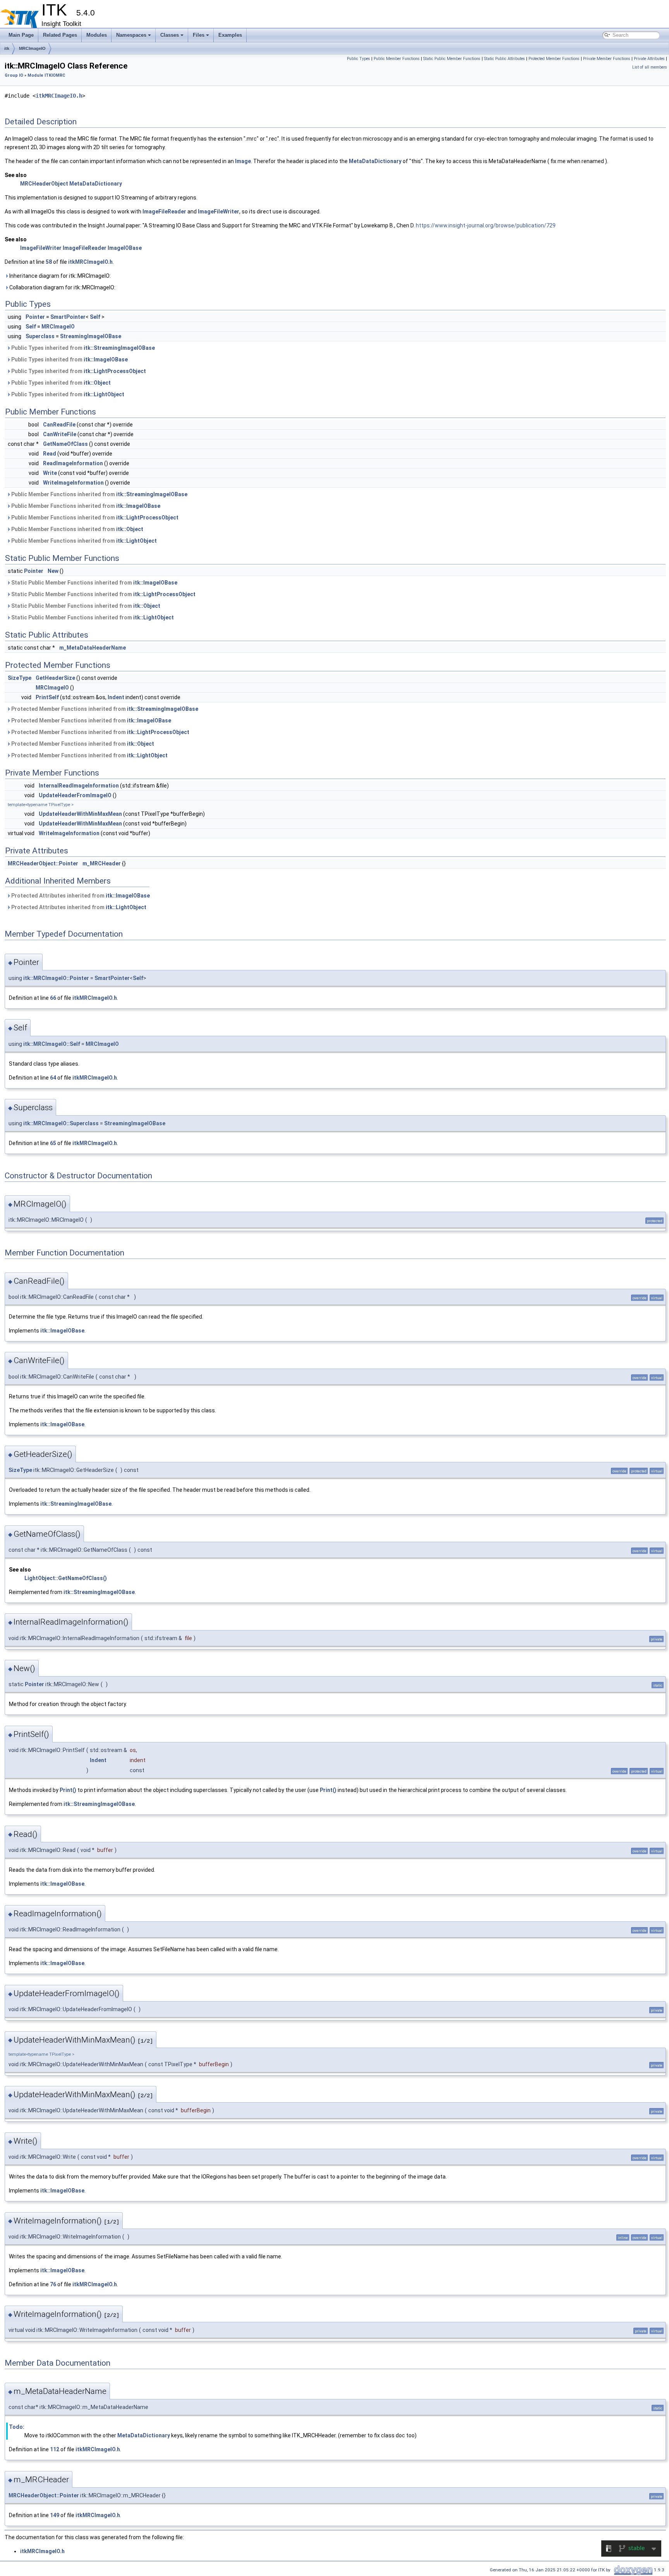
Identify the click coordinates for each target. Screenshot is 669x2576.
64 (53, 1078)
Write (50, 473)
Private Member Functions (607, 59)
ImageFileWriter (219, 212)
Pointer (35, 317)
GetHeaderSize (55, 678)
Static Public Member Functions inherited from (94, 583)
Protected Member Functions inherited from (104, 709)
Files (199, 35)
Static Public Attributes (504, 59)
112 (55, 2449)
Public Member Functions (397, 59)
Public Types (359, 59)
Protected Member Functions (554, 59)
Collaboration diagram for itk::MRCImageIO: (62, 287)
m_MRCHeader (102, 863)
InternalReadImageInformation (79, 786)
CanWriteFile (60, 434)
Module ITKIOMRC (46, 75)
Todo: (17, 2427)
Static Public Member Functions (452, 59)
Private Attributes (649, 59)
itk (7, 48)
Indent (116, 697)
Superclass (40, 336)
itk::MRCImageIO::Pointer (56, 978)
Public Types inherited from (82, 348)
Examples (230, 35)
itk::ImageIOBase (106, 359)
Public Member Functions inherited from (99, 494)
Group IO (14, 75)
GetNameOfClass (65, 444)
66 (53, 998)
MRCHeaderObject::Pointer (43, 863)
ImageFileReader (164, 212)
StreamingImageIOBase (91, 336)
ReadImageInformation (73, 463)
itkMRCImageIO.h (59, 96)
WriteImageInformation (73, 483)
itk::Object (97, 383)
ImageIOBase (125, 248)
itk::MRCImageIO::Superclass (61, 1123)
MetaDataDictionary (375, 161)
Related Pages (60, 35)
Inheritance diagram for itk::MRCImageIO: (59, 276)
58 (49, 262)
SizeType (20, 678)
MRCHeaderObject (44, 184)
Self (95, 317)
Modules (97, 35)
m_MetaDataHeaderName (93, 648)
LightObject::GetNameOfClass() (66, 1578)
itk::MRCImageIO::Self (52, 1044)
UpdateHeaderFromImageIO (75, 795)
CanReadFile (59, 425)
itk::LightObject (104, 394)
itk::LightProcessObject (115, 371)
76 (53, 2284)
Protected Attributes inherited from (80, 896)
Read (50, 454)
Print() (68, 1790)
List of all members (650, 67)
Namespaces (131, 35)
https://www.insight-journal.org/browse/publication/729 (486, 225)
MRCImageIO (32, 48)
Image (243, 161)
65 (53, 1143)
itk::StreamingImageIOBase (119, 348)
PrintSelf (47, 697)
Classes (170, 35)
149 (55, 2515)
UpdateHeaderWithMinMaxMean (80, 814)
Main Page (21, 35)
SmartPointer (68, 317)
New (53, 571)
